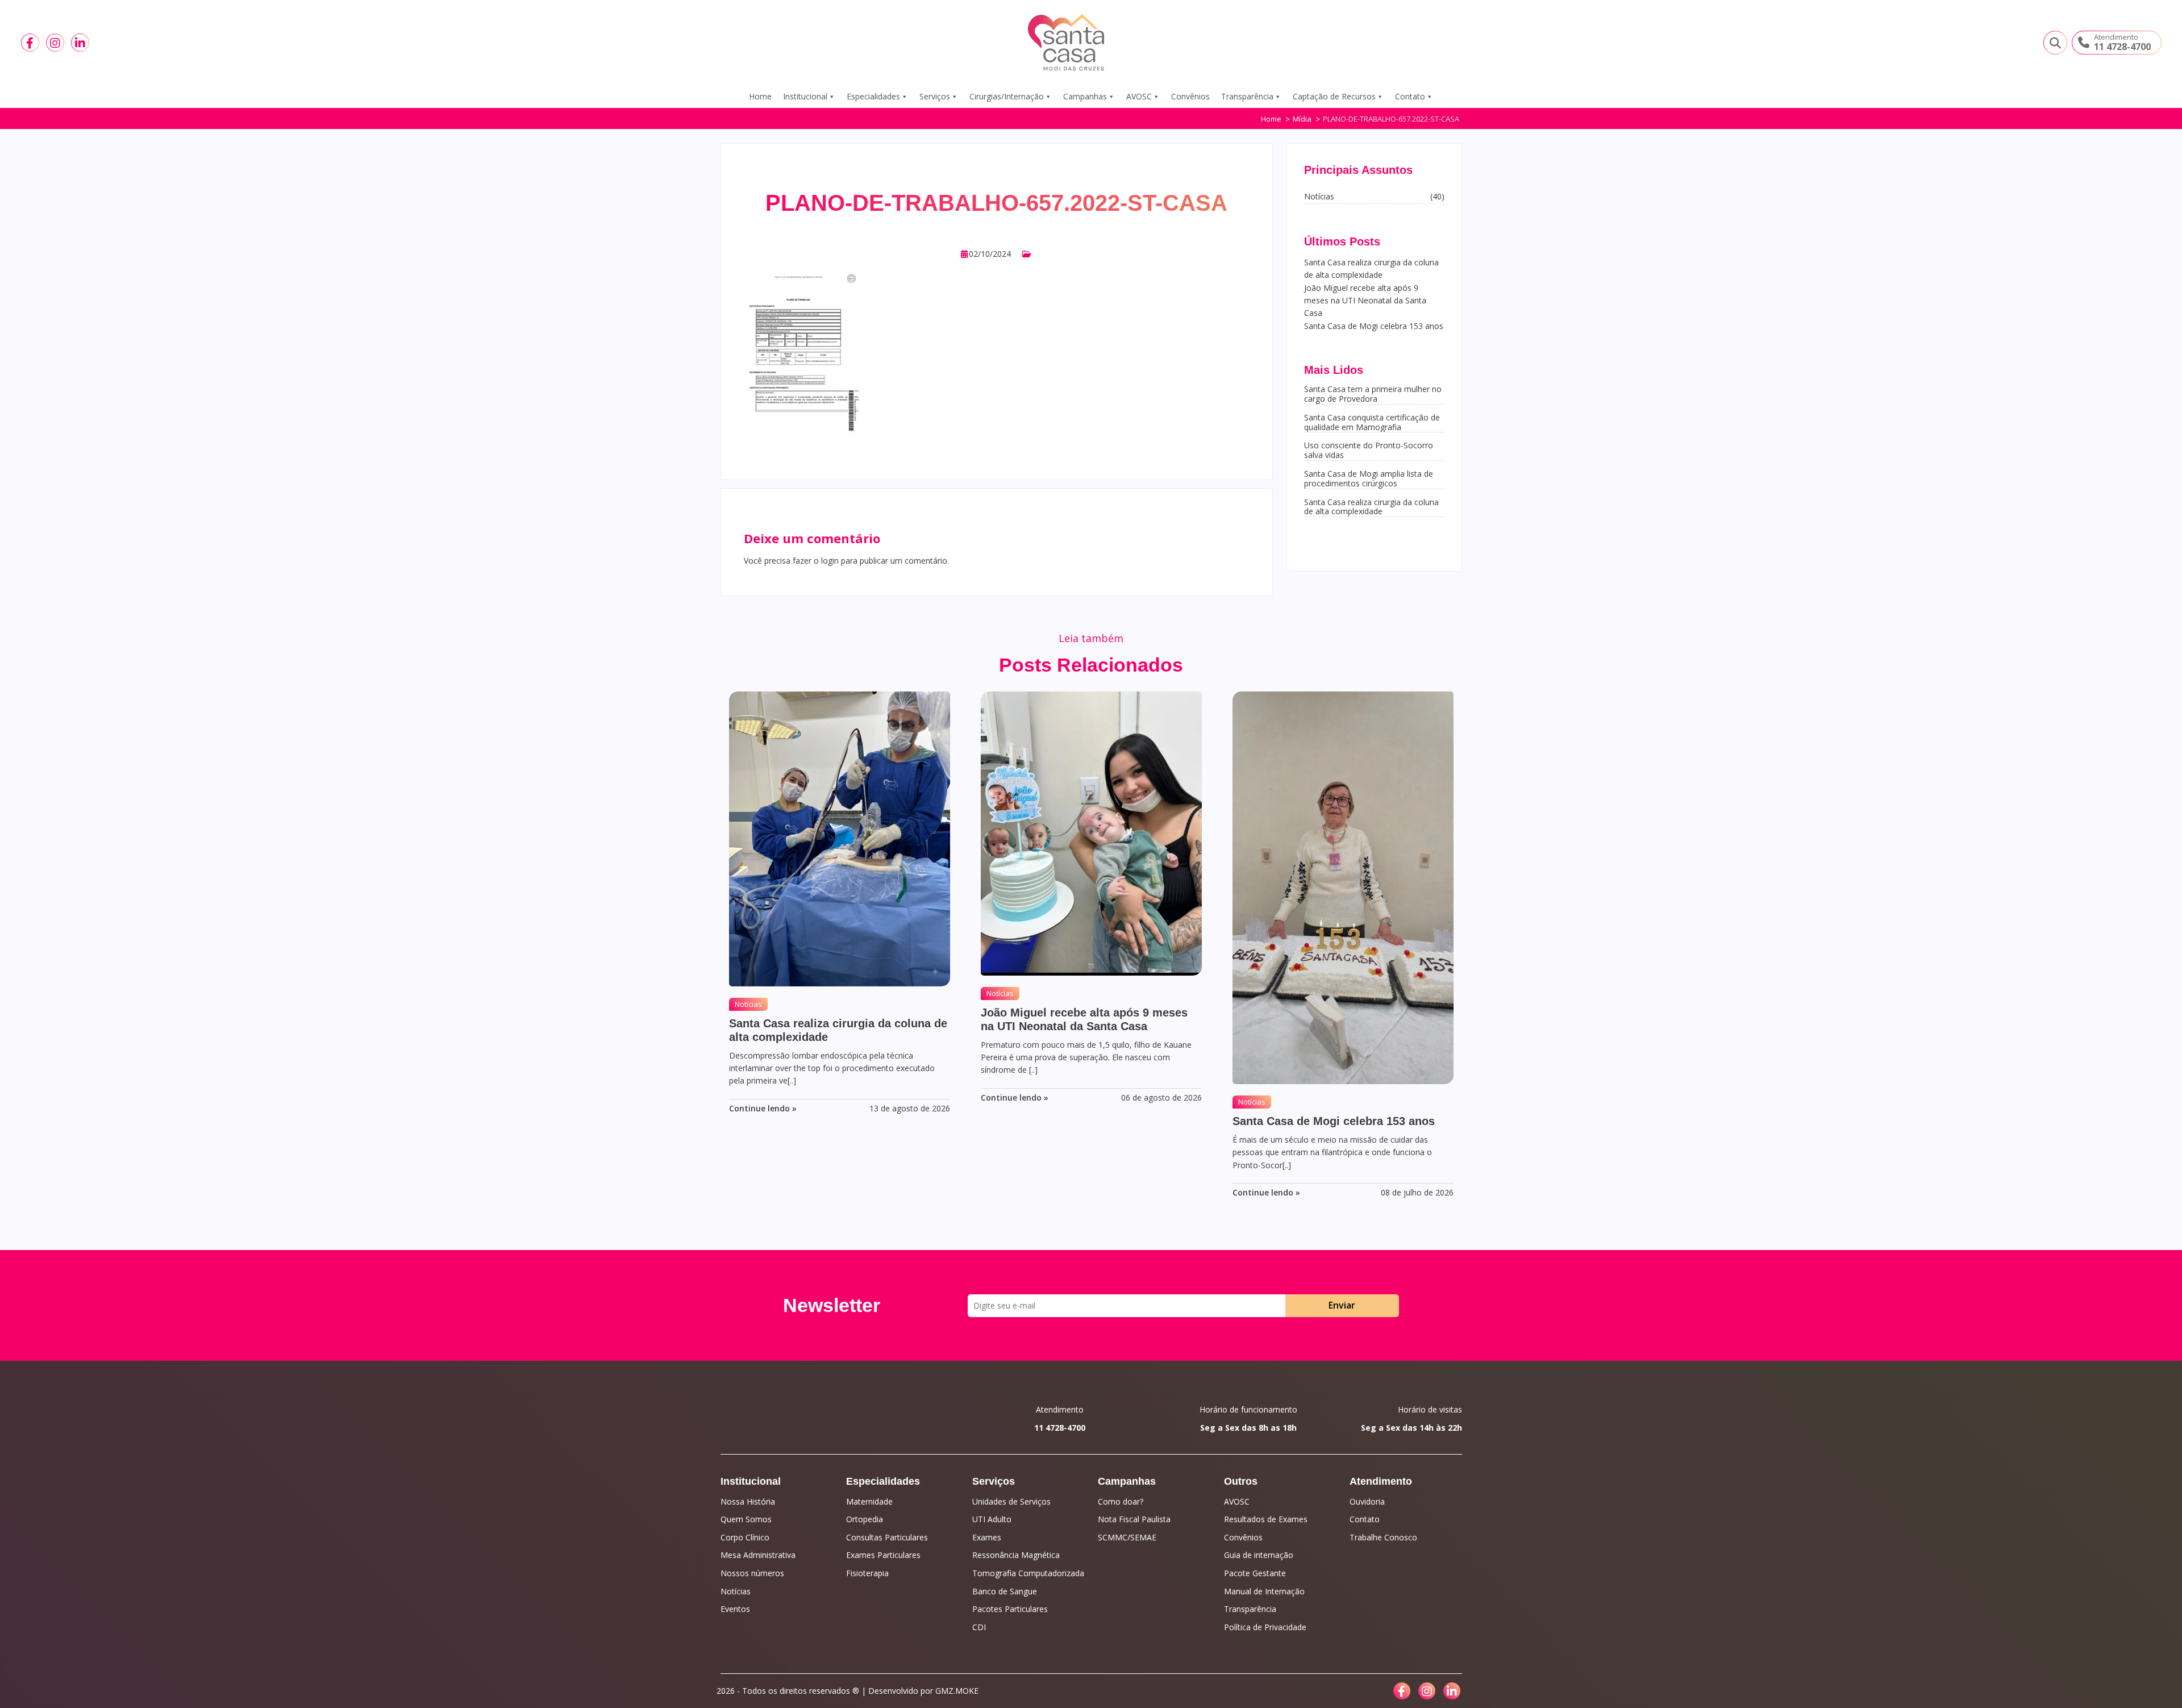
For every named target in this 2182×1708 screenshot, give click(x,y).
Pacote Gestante (1255, 1573)
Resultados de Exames (1266, 1519)
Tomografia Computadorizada (1028, 1573)
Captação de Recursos (1334, 96)
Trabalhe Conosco (1383, 1537)
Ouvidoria (1367, 1501)
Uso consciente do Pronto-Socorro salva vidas (1369, 450)
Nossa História (748, 1501)
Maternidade (869, 1501)
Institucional (805, 96)
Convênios (1190, 96)
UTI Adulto (992, 1519)
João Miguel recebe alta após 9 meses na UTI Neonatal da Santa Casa (1365, 301)
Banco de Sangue (1005, 1591)
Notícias (748, 1004)
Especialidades (873, 96)
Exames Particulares (883, 1555)
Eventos (735, 1609)
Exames (987, 1537)
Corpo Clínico (745, 1537)
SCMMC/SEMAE (1127, 1537)
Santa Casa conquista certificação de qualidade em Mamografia (1372, 422)
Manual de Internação (1264, 1591)
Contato (1410, 96)
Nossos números (752, 1573)
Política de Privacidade (1265, 1627)
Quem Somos (746, 1519)
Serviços (935, 96)
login (830, 561)
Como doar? (1121, 1501)
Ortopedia (865, 1519)
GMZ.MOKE (957, 1691)
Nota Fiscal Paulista (1134, 1519)
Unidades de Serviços (1011, 1501)
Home (760, 96)
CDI (979, 1627)
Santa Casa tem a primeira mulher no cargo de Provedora (1373, 394)
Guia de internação (1259, 1555)
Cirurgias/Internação (1007, 96)
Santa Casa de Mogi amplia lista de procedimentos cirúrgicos (1369, 478)
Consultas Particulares (887, 1537)
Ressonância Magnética (1016, 1555)
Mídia (1302, 119)
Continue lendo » (763, 1108)
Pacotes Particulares (1010, 1609)
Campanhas (1085, 96)
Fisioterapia (867, 1573)
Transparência (1247, 96)
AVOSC (1139, 96)
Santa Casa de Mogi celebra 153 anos (1374, 326)
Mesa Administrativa (758, 1555)
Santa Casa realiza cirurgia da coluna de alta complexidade (1371, 507)
